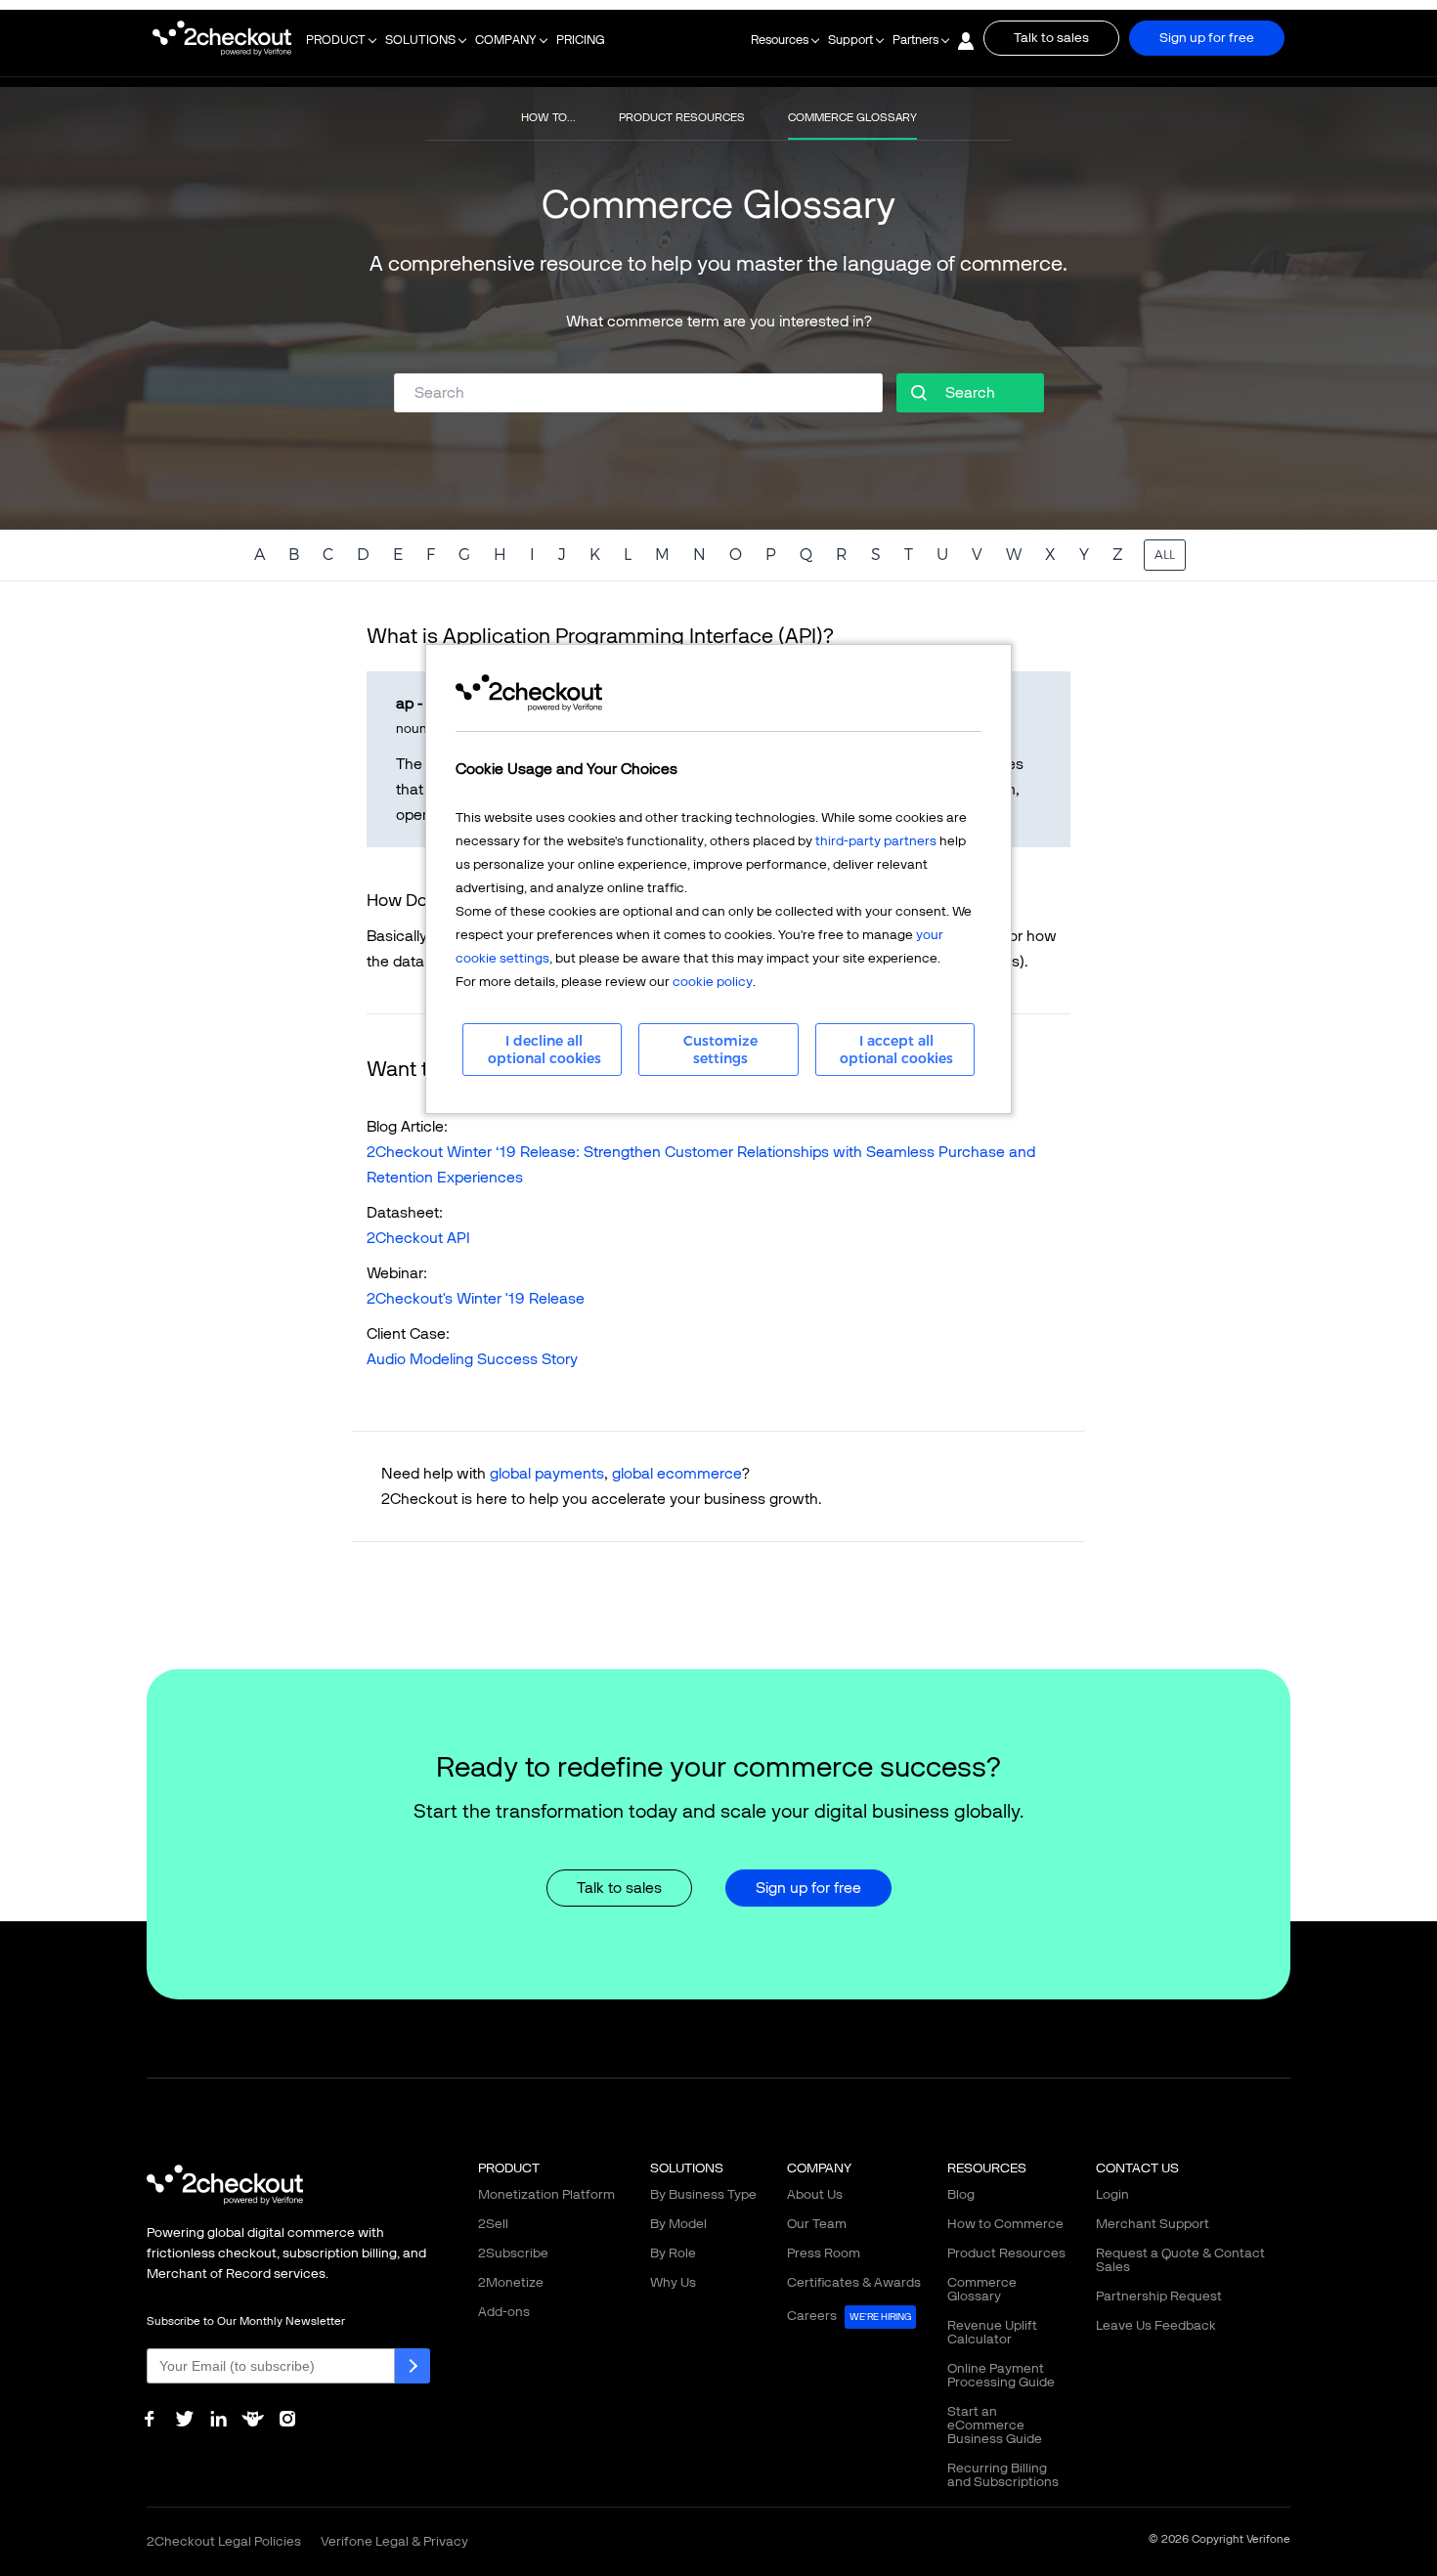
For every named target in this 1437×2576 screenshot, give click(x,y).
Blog (961, 2194)
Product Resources (1006, 2253)
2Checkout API (418, 1238)
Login (1112, 2194)
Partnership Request (1159, 2296)
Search (970, 392)
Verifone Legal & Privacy (394, 2541)
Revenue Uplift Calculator (992, 2332)
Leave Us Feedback (1156, 2325)
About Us (815, 2194)
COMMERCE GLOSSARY (852, 117)
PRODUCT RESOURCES (682, 117)
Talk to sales (1051, 38)
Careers (849, 2316)
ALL (1165, 555)
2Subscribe (513, 2253)
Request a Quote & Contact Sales (1180, 2260)
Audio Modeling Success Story (472, 1359)
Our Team (817, 2224)
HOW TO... (548, 117)
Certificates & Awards (854, 2282)
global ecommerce (677, 1473)
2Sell (493, 2224)
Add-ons (504, 2312)
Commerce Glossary (982, 2289)
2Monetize (511, 2282)
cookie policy (713, 982)
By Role (673, 2253)
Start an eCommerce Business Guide (995, 2425)
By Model (678, 2224)
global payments (547, 1473)
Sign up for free (1207, 38)
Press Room (824, 2253)
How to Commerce (1005, 2224)
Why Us (673, 2282)
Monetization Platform (546, 2194)
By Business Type (703, 2194)
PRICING (581, 40)
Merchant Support (1153, 2224)
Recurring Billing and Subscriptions (1003, 2475)
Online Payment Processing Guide (1001, 2375)
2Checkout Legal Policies (224, 2541)
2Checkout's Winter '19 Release (476, 1298)
